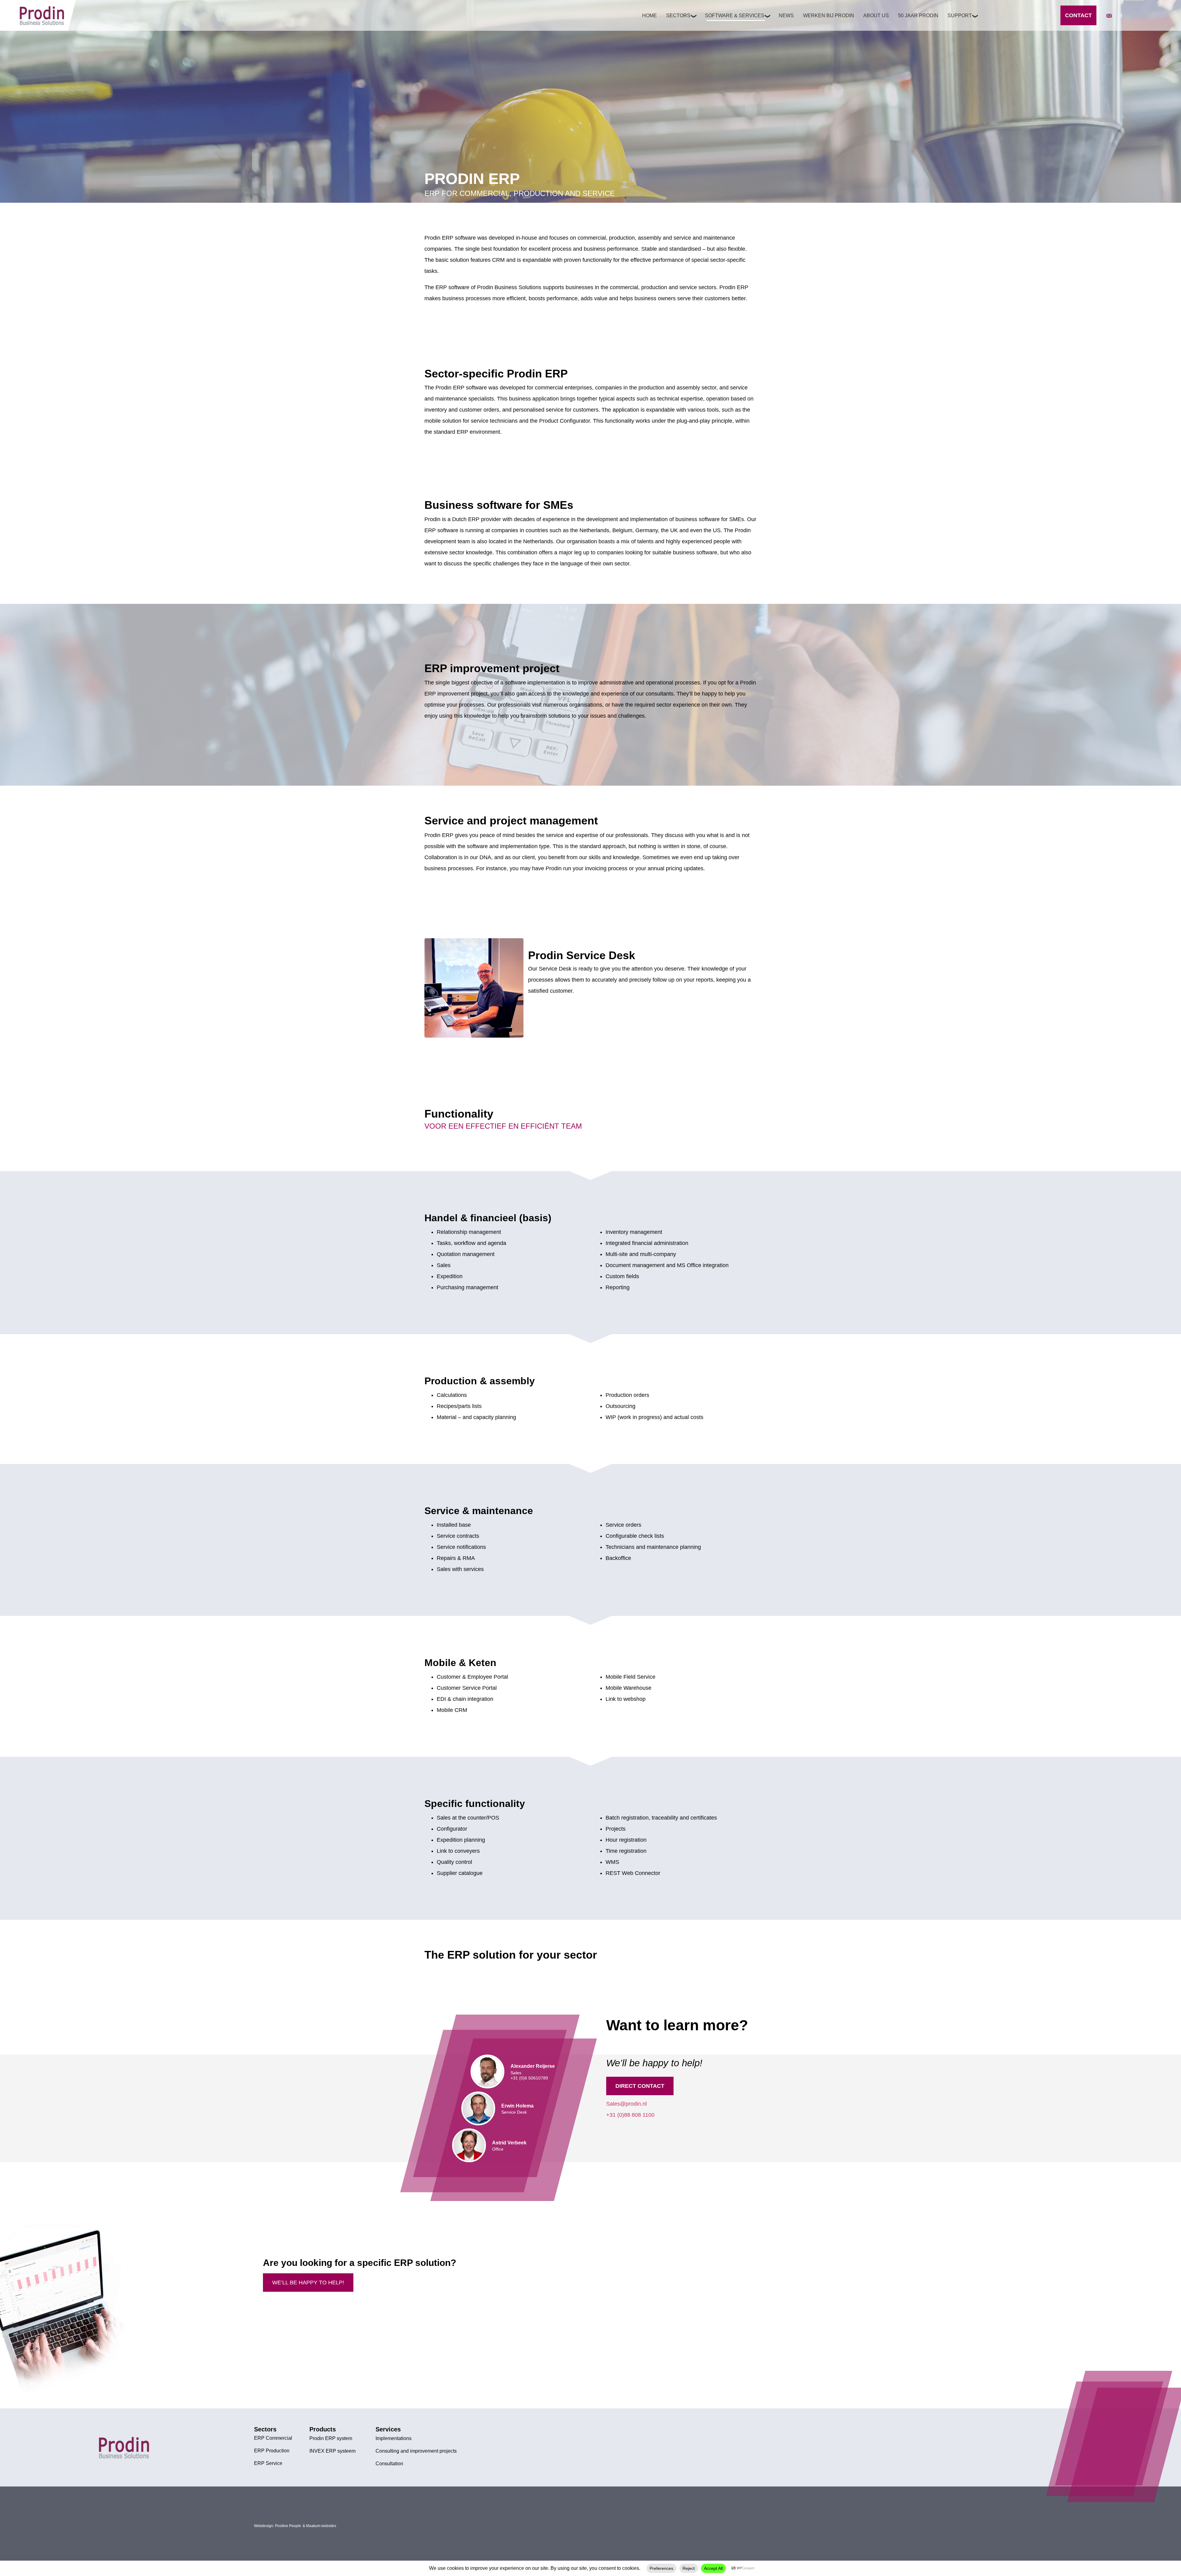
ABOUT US (876, 16)
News (786, 16)
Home (650, 16)
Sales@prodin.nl (626, 2104)
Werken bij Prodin (829, 16)
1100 (648, 2115)
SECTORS (678, 16)
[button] (691, 2086)
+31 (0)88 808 (624, 2115)
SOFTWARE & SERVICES (735, 16)
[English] (1109, 16)
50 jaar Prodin (918, 16)
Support (960, 16)
